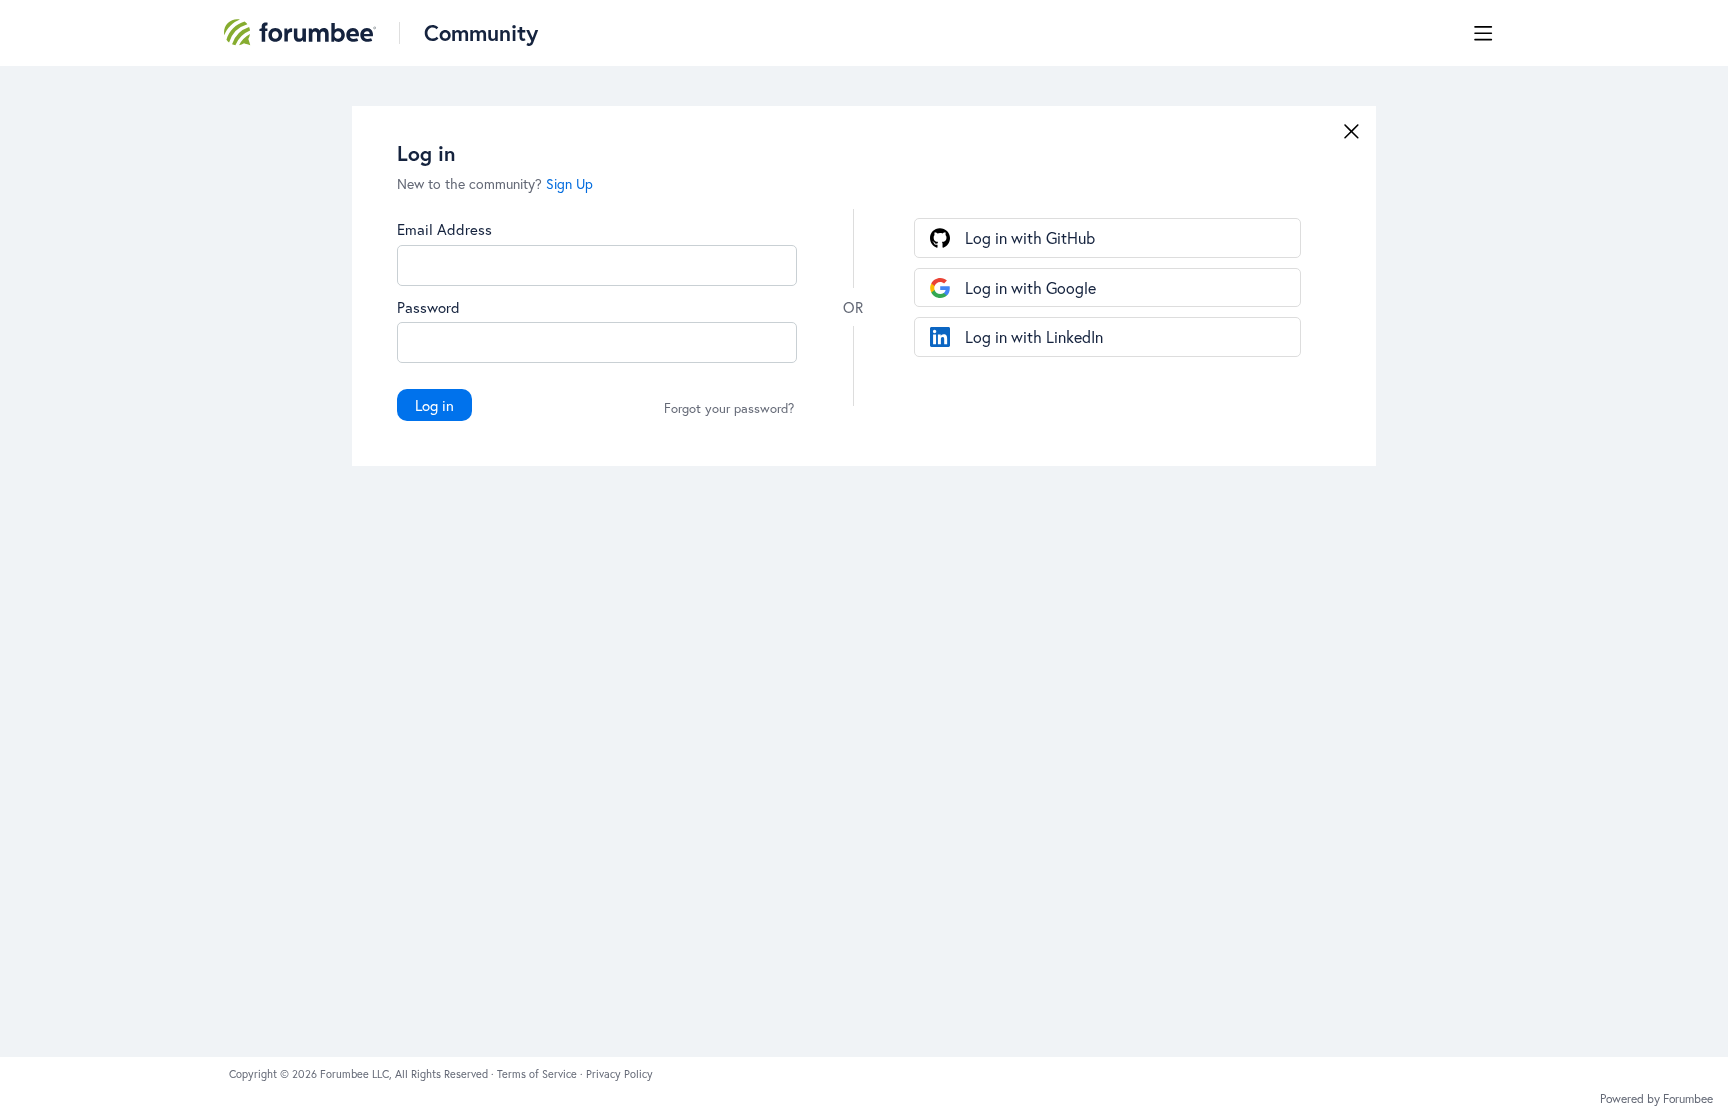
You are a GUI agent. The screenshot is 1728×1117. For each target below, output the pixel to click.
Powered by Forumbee (1656, 1099)
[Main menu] (1483, 33)
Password (428, 307)
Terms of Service (538, 1074)
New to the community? (471, 183)
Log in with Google (1030, 287)
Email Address (444, 229)
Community (481, 32)
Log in (434, 405)
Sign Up (569, 183)
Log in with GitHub (1030, 237)
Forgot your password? (729, 409)
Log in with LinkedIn (1034, 336)
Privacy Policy (619, 1074)
